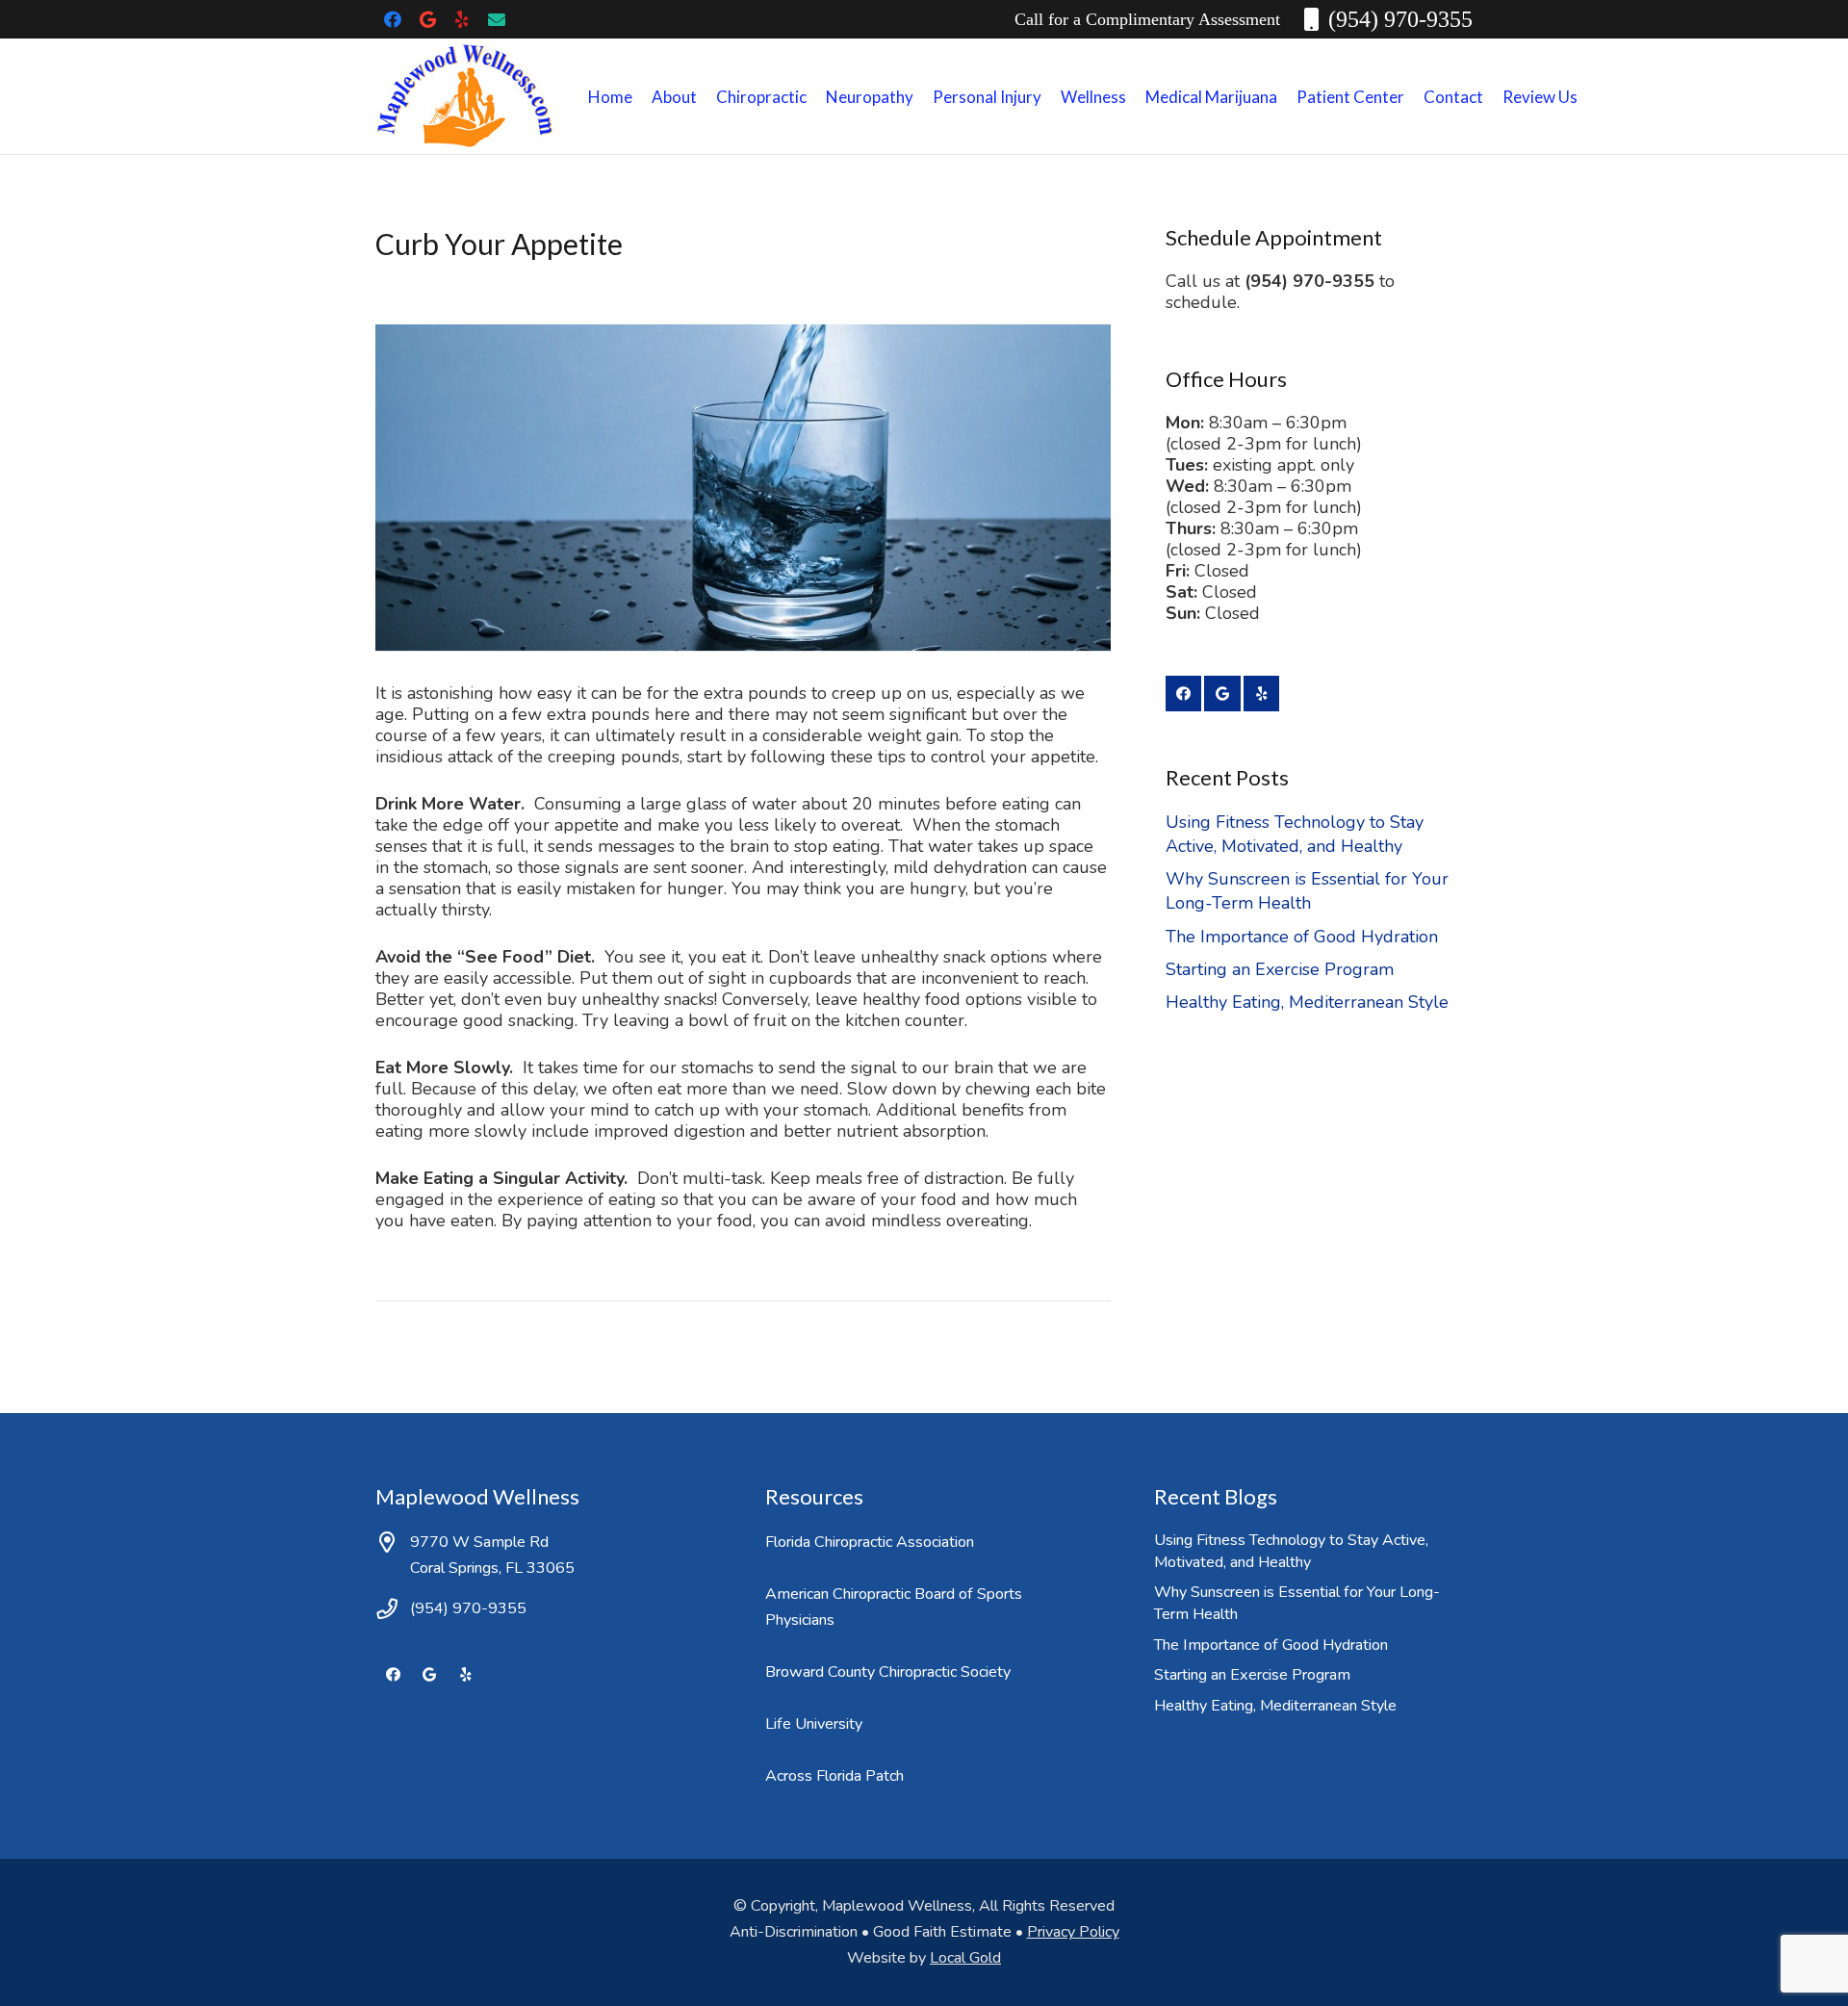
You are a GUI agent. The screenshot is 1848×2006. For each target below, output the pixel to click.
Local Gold (965, 1958)
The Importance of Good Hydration (1302, 937)
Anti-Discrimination (794, 1932)
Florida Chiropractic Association (870, 1542)
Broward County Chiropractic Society (888, 1672)
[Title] (497, 19)
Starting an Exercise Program (1280, 969)
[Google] (427, 19)
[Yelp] (462, 19)
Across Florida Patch (834, 1776)
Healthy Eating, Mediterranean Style (1307, 1002)
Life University (814, 1724)
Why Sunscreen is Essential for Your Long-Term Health (1307, 891)
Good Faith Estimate (942, 1932)
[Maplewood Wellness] (465, 96)
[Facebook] (393, 19)
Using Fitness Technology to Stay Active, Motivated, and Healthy (1295, 834)
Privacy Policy (1073, 1932)
